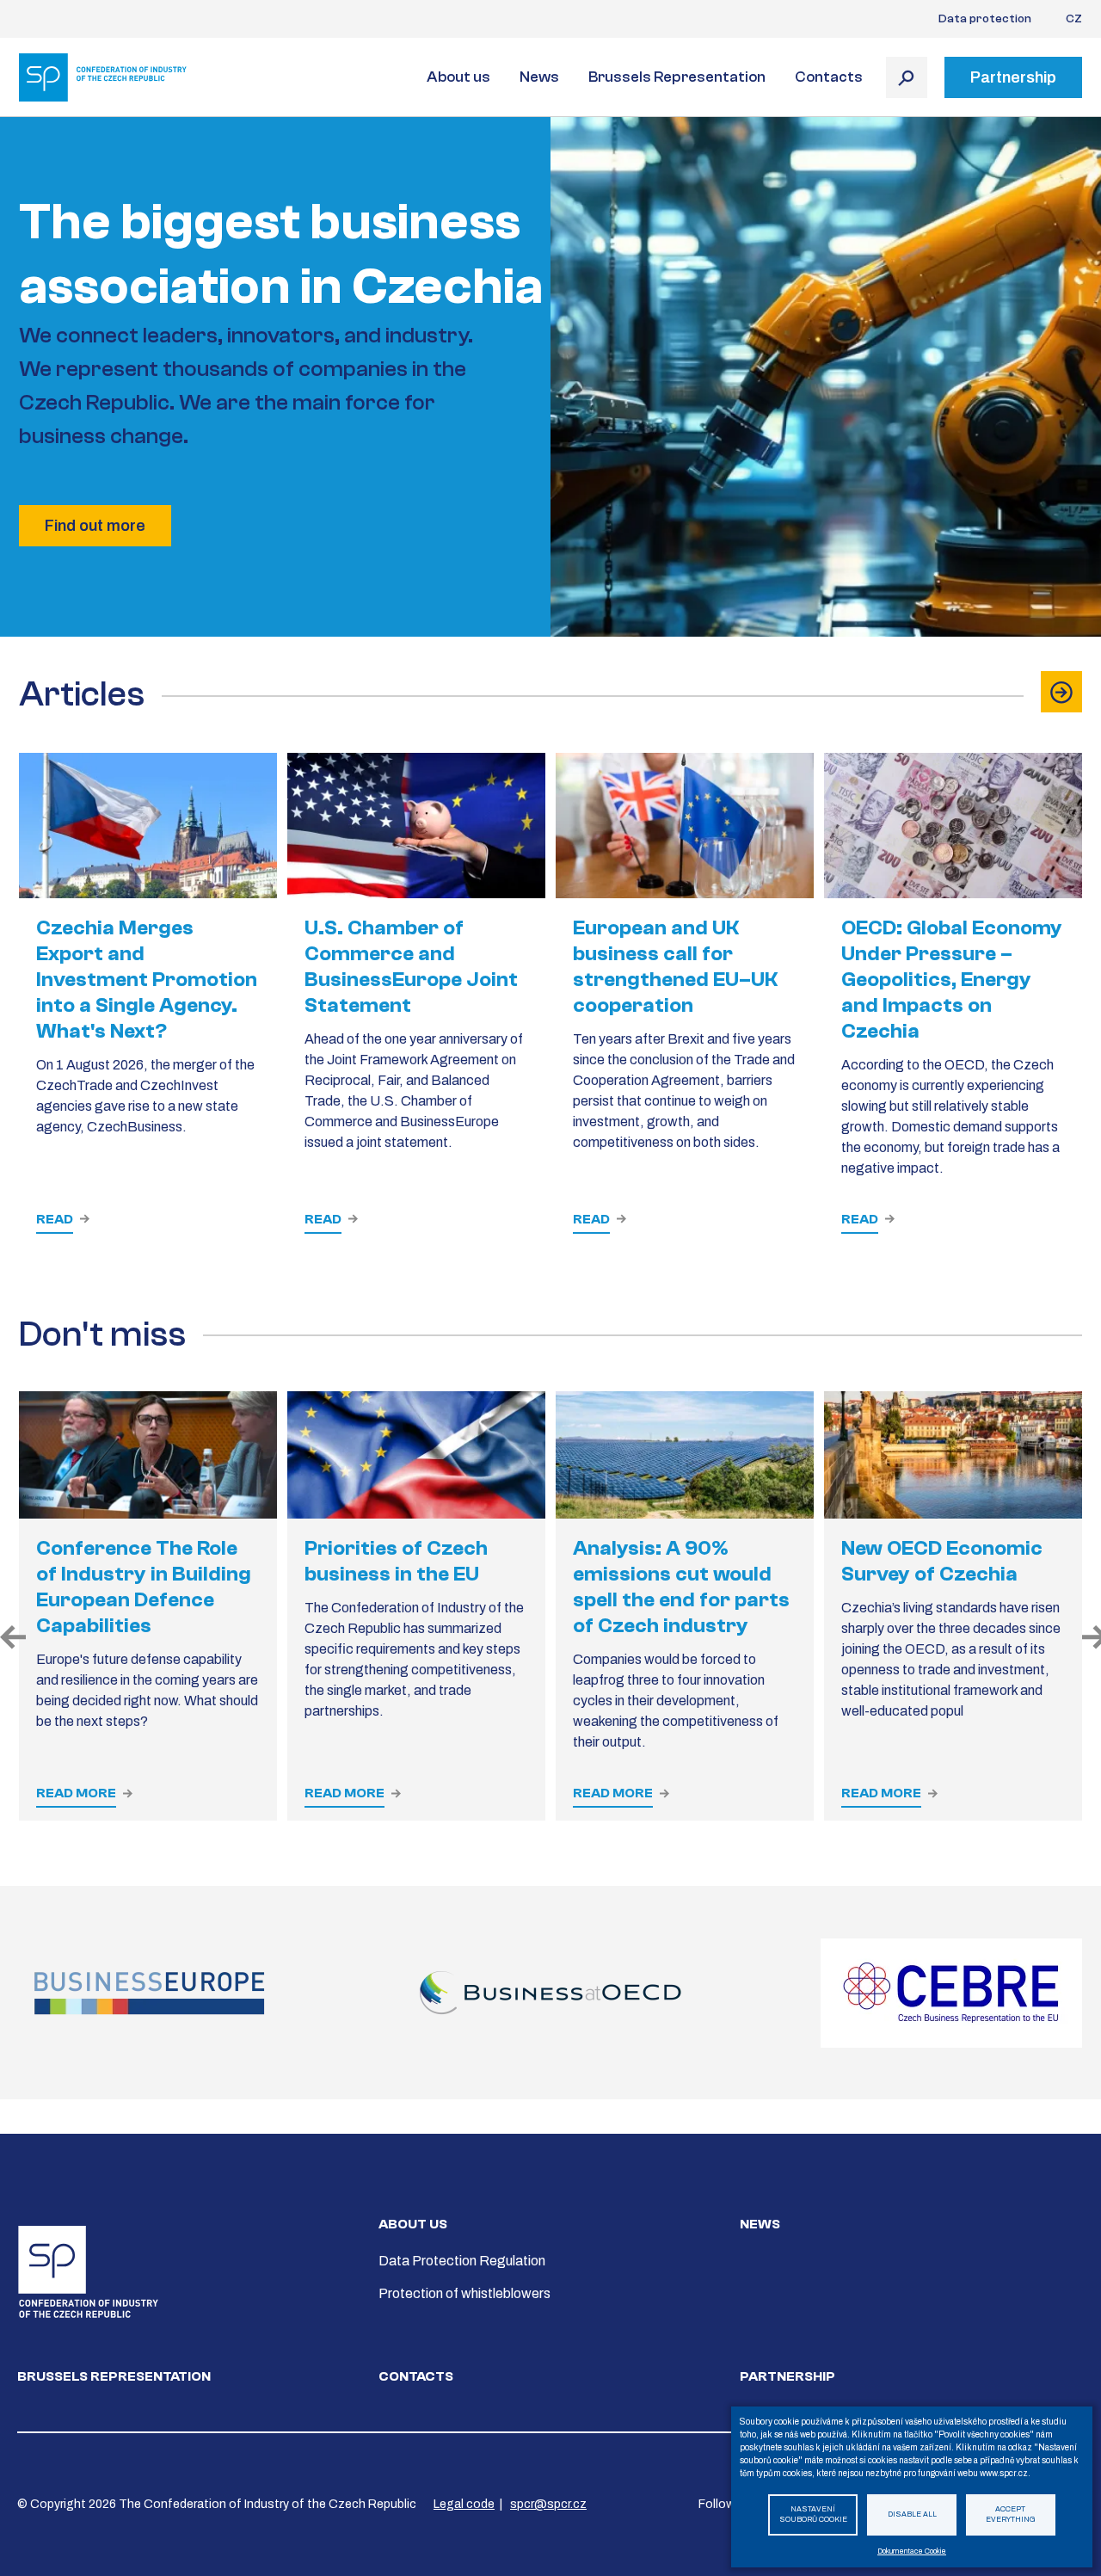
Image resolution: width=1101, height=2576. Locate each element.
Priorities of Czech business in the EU (396, 1561)
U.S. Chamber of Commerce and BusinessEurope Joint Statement (411, 967)
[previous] (9, 1639)
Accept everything (1011, 2515)
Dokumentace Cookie (912, 2551)
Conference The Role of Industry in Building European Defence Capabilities (144, 1587)
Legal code (464, 2504)
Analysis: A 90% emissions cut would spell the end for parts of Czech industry (681, 1587)
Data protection (985, 19)
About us (458, 77)
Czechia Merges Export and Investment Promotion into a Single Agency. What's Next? (147, 980)
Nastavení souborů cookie (813, 2515)
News (539, 77)
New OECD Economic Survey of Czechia (942, 1561)
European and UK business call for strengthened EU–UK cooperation (675, 967)
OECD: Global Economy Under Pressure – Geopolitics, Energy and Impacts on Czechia (952, 980)
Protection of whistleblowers (464, 2293)
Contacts (829, 77)
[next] (1092, 1639)
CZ (1074, 19)
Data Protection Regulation (462, 2261)
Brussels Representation (677, 77)
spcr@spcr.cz (548, 2504)
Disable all (912, 2514)
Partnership (787, 2376)
